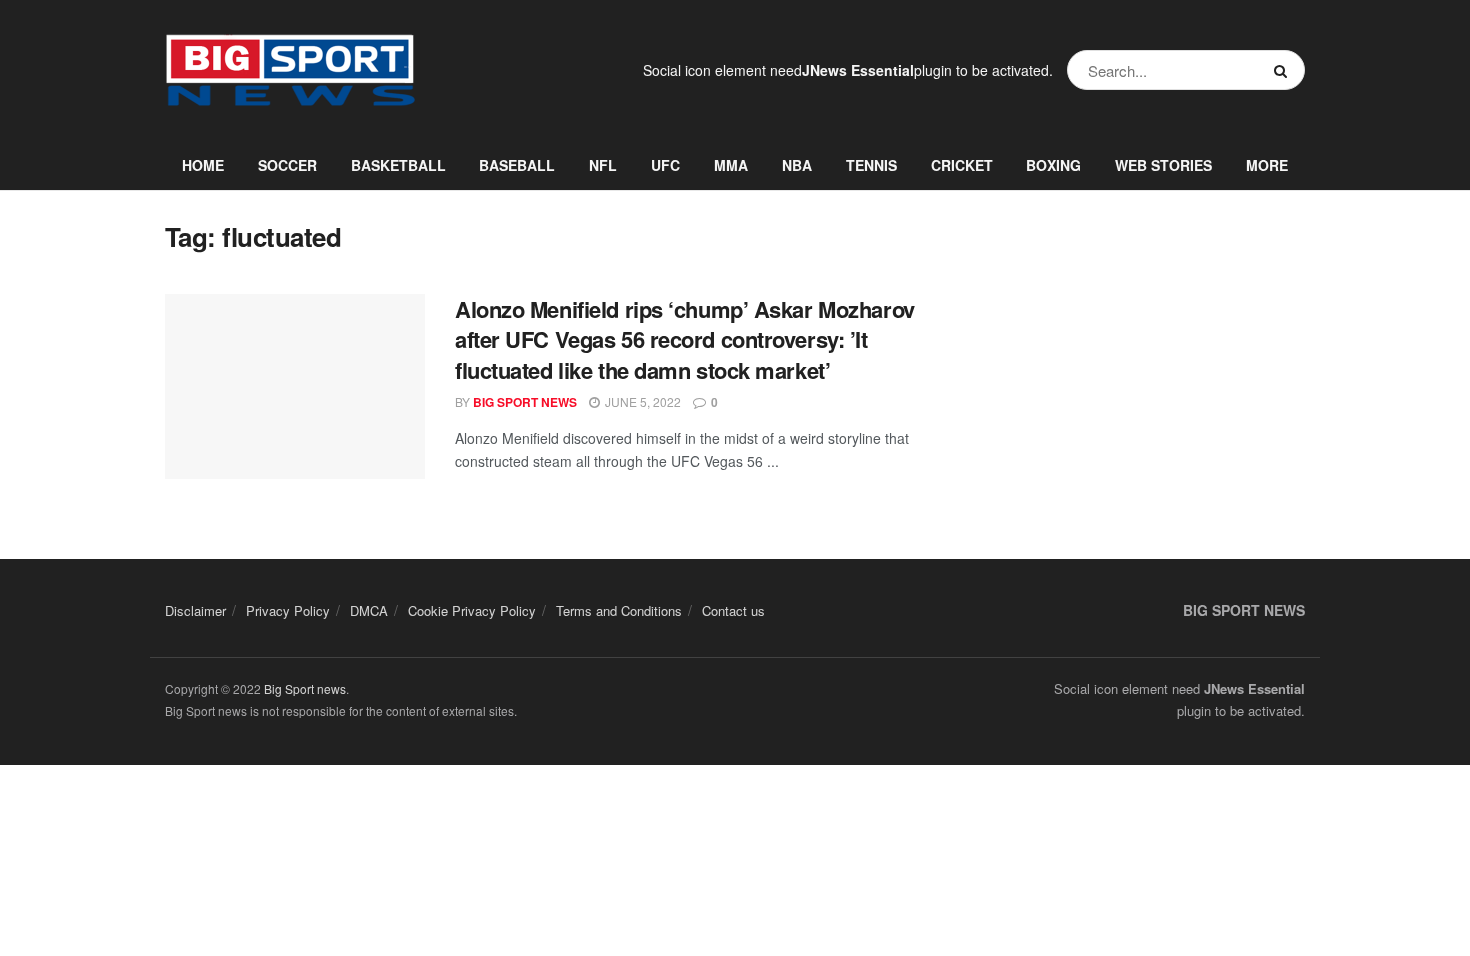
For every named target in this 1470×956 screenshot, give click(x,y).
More (1267, 165)
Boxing (1053, 165)
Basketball (398, 165)
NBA (797, 165)
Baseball (517, 165)
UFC (665, 165)
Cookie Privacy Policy (472, 610)
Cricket (962, 165)
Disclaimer (195, 610)
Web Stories (1163, 165)
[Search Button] (1284, 70)
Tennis (871, 165)
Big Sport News (525, 402)
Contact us (733, 610)
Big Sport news (305, 688)
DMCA (369, 610)
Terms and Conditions (619, 610)
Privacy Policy (288, 610)
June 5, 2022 (641, 401)
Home (203, 165)
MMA (731, 165)
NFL (603, 165)
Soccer (287, 165)
